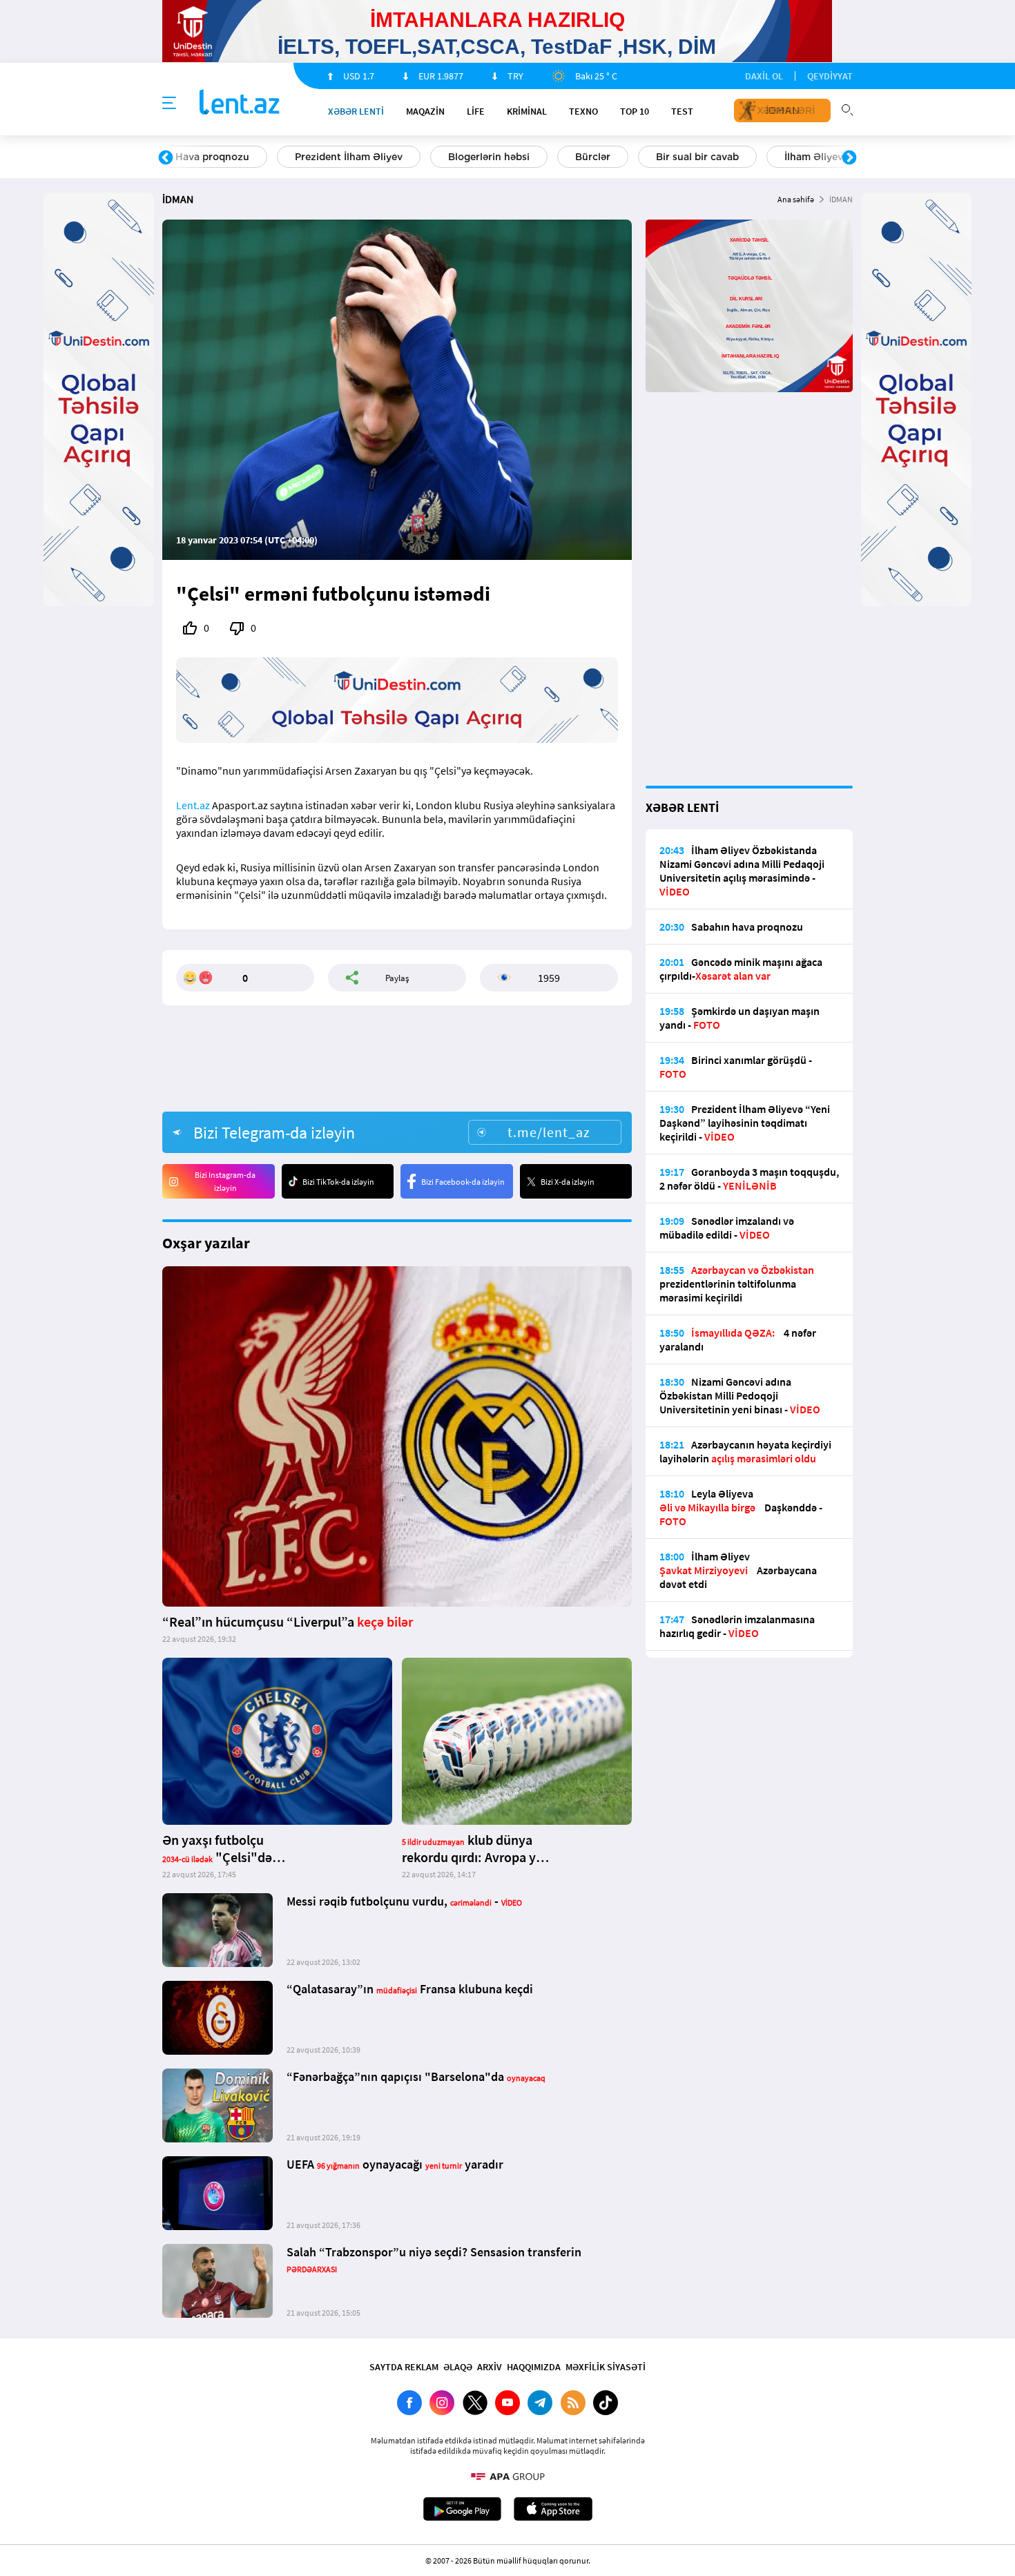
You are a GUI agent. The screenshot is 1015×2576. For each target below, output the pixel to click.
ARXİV (490, 2367)
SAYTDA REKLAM (404, 2367)
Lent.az (193, 805)
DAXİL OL (764, 76)
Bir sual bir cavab (697, 157)
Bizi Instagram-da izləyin (225, 1181)
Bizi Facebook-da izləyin (463, 1182)
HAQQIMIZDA (534, 2367)
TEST (682, 111)
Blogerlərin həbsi (489, 157)
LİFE (476, 111)
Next (849, 158)
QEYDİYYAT (830, 76)
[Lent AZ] (240, 103)
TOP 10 (635, 111)
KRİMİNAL (527, 111)
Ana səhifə (796, 199)
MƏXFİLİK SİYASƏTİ (606, 2367)
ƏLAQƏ (458, 2367)
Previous (166, 158)
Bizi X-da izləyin (568, 1182)
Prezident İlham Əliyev (349, 157)
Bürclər (593, 157)
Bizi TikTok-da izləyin (338, 1182)
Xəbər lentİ (356, 111)
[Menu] (169, 104)
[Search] (847, 108)
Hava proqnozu (212, 157)
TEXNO (583, 111)
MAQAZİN (425, 111)
